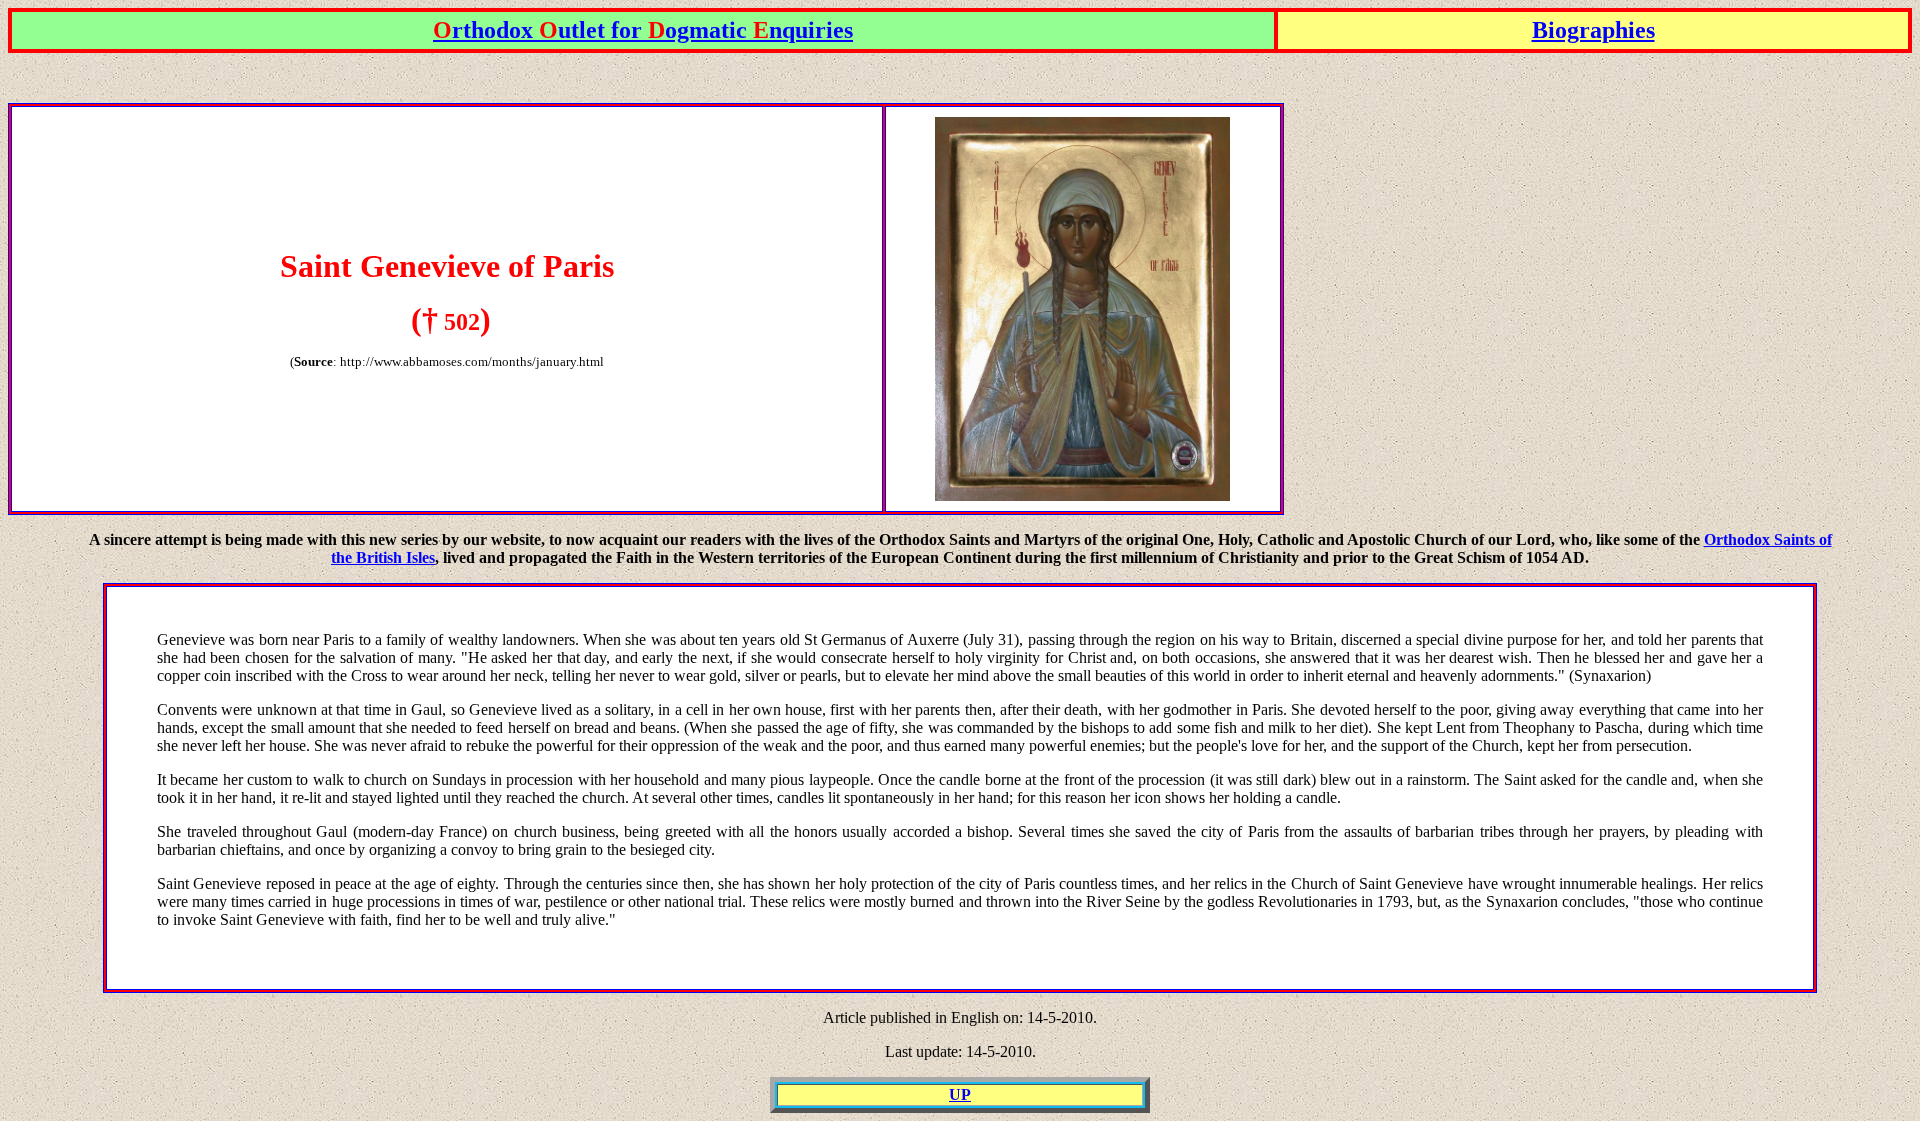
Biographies (1593, 30)
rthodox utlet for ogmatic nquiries (643, 30)
